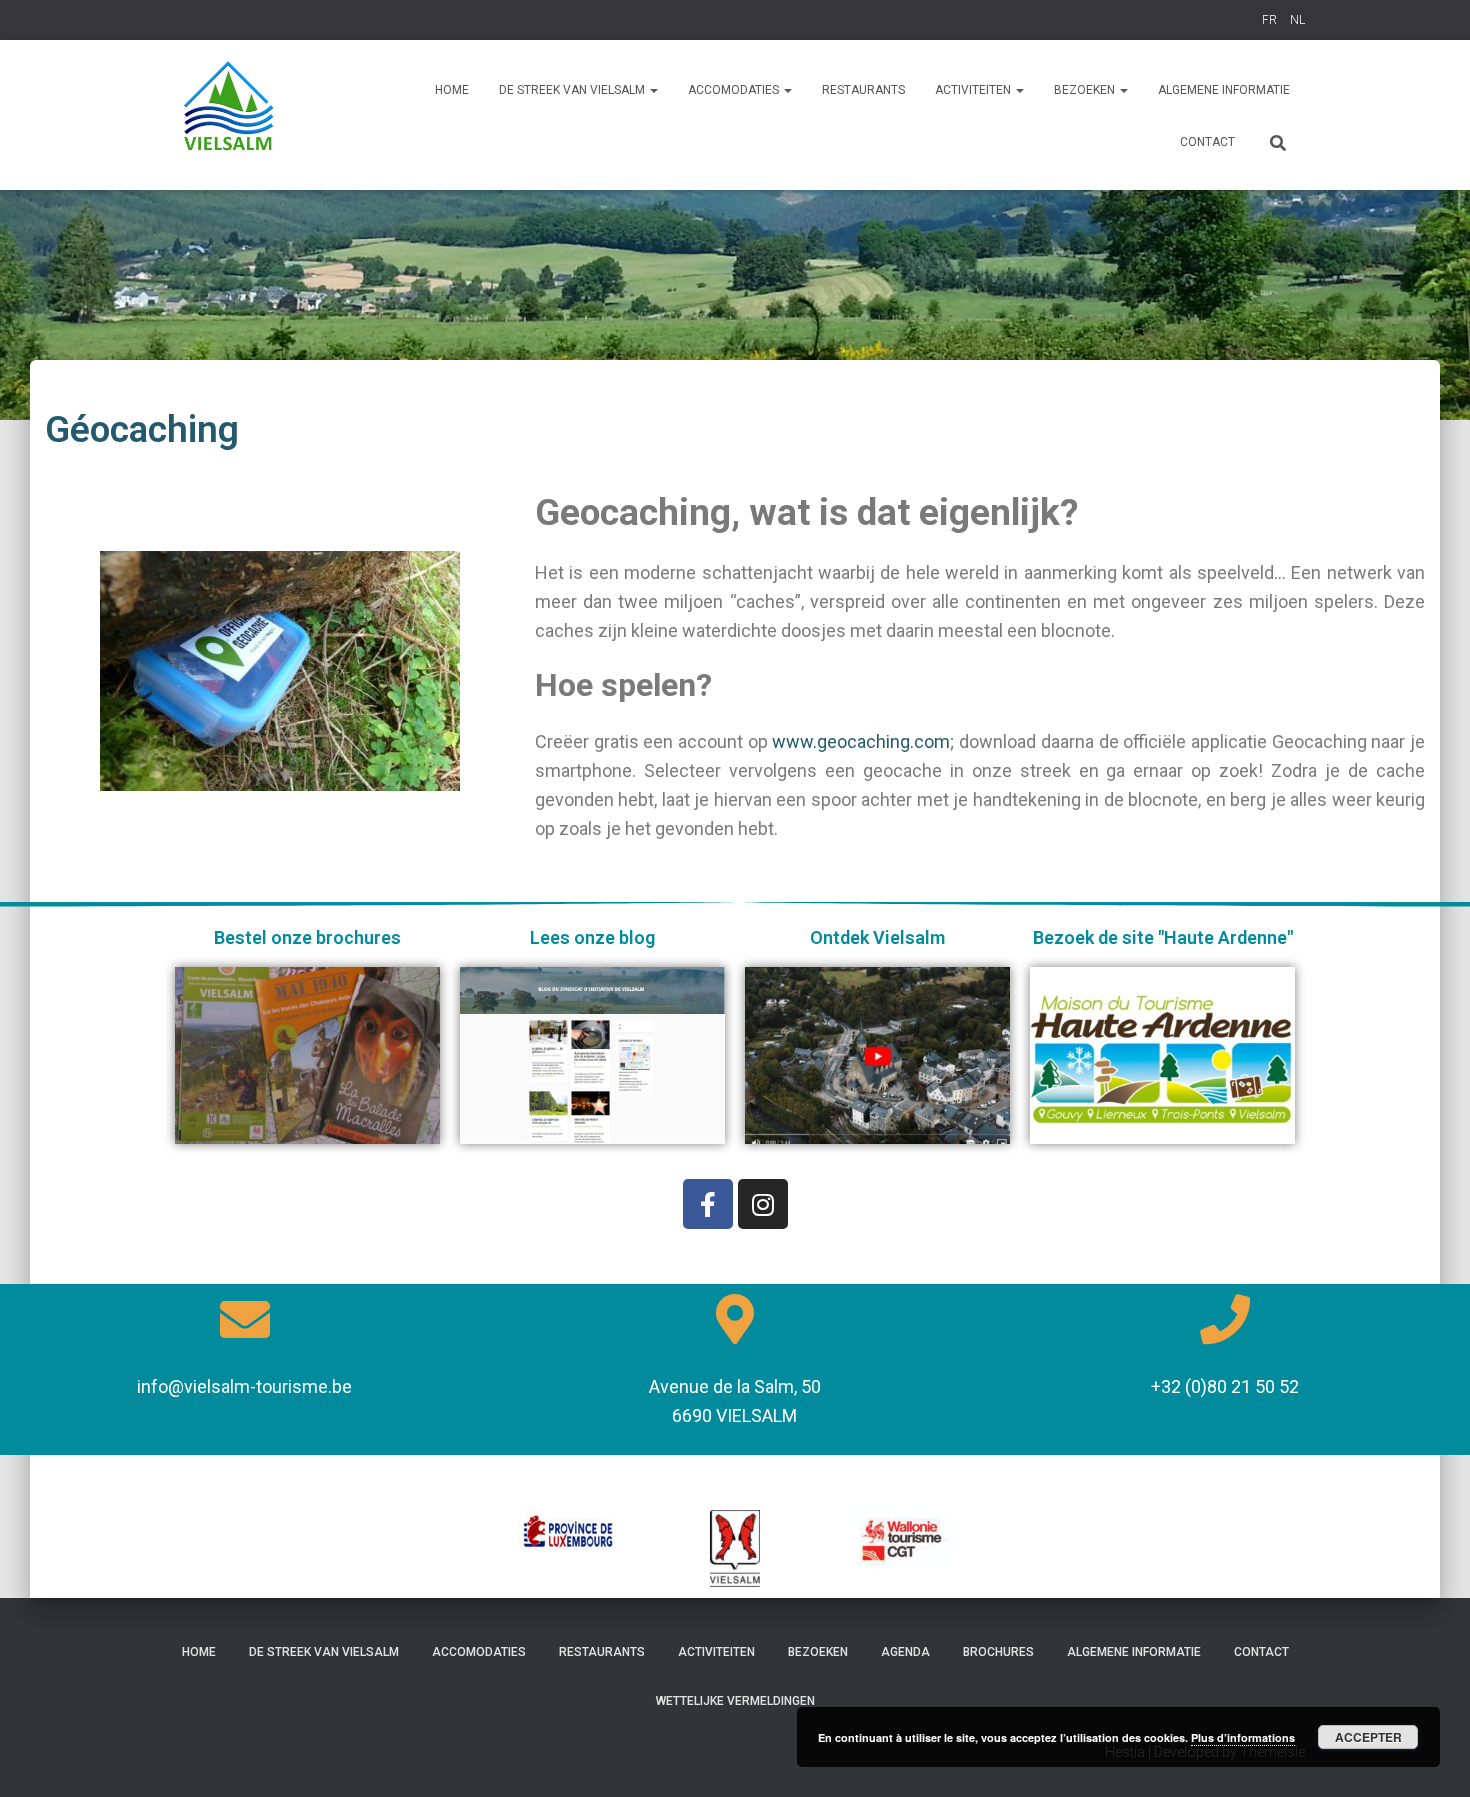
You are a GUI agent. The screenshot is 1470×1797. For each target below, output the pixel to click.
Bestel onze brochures (307, 937)
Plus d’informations (1243, 1737)
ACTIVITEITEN (974, 90)
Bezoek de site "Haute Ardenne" (1163, 937)
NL (1297, 20)
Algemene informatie (1224, 90)
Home (452, 90)
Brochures (998, 1652)
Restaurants (602, 1652)
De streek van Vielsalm (573, 90)
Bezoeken (818, 1652)
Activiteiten (716, 1652)
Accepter (1368, 1737)
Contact (1207, 142)
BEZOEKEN (1086, 90)
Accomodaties (479, 1652)
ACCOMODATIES (735, 90)
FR (1269, 20)
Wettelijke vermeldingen (735, 1701)
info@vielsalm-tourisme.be (244, 1386)
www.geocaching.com (861, 741)
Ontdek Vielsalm (877, 937)
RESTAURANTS (863, 90)
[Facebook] (708, 1204)
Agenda (905, 1652)
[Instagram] (763, 1204)
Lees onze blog (592, 937)
